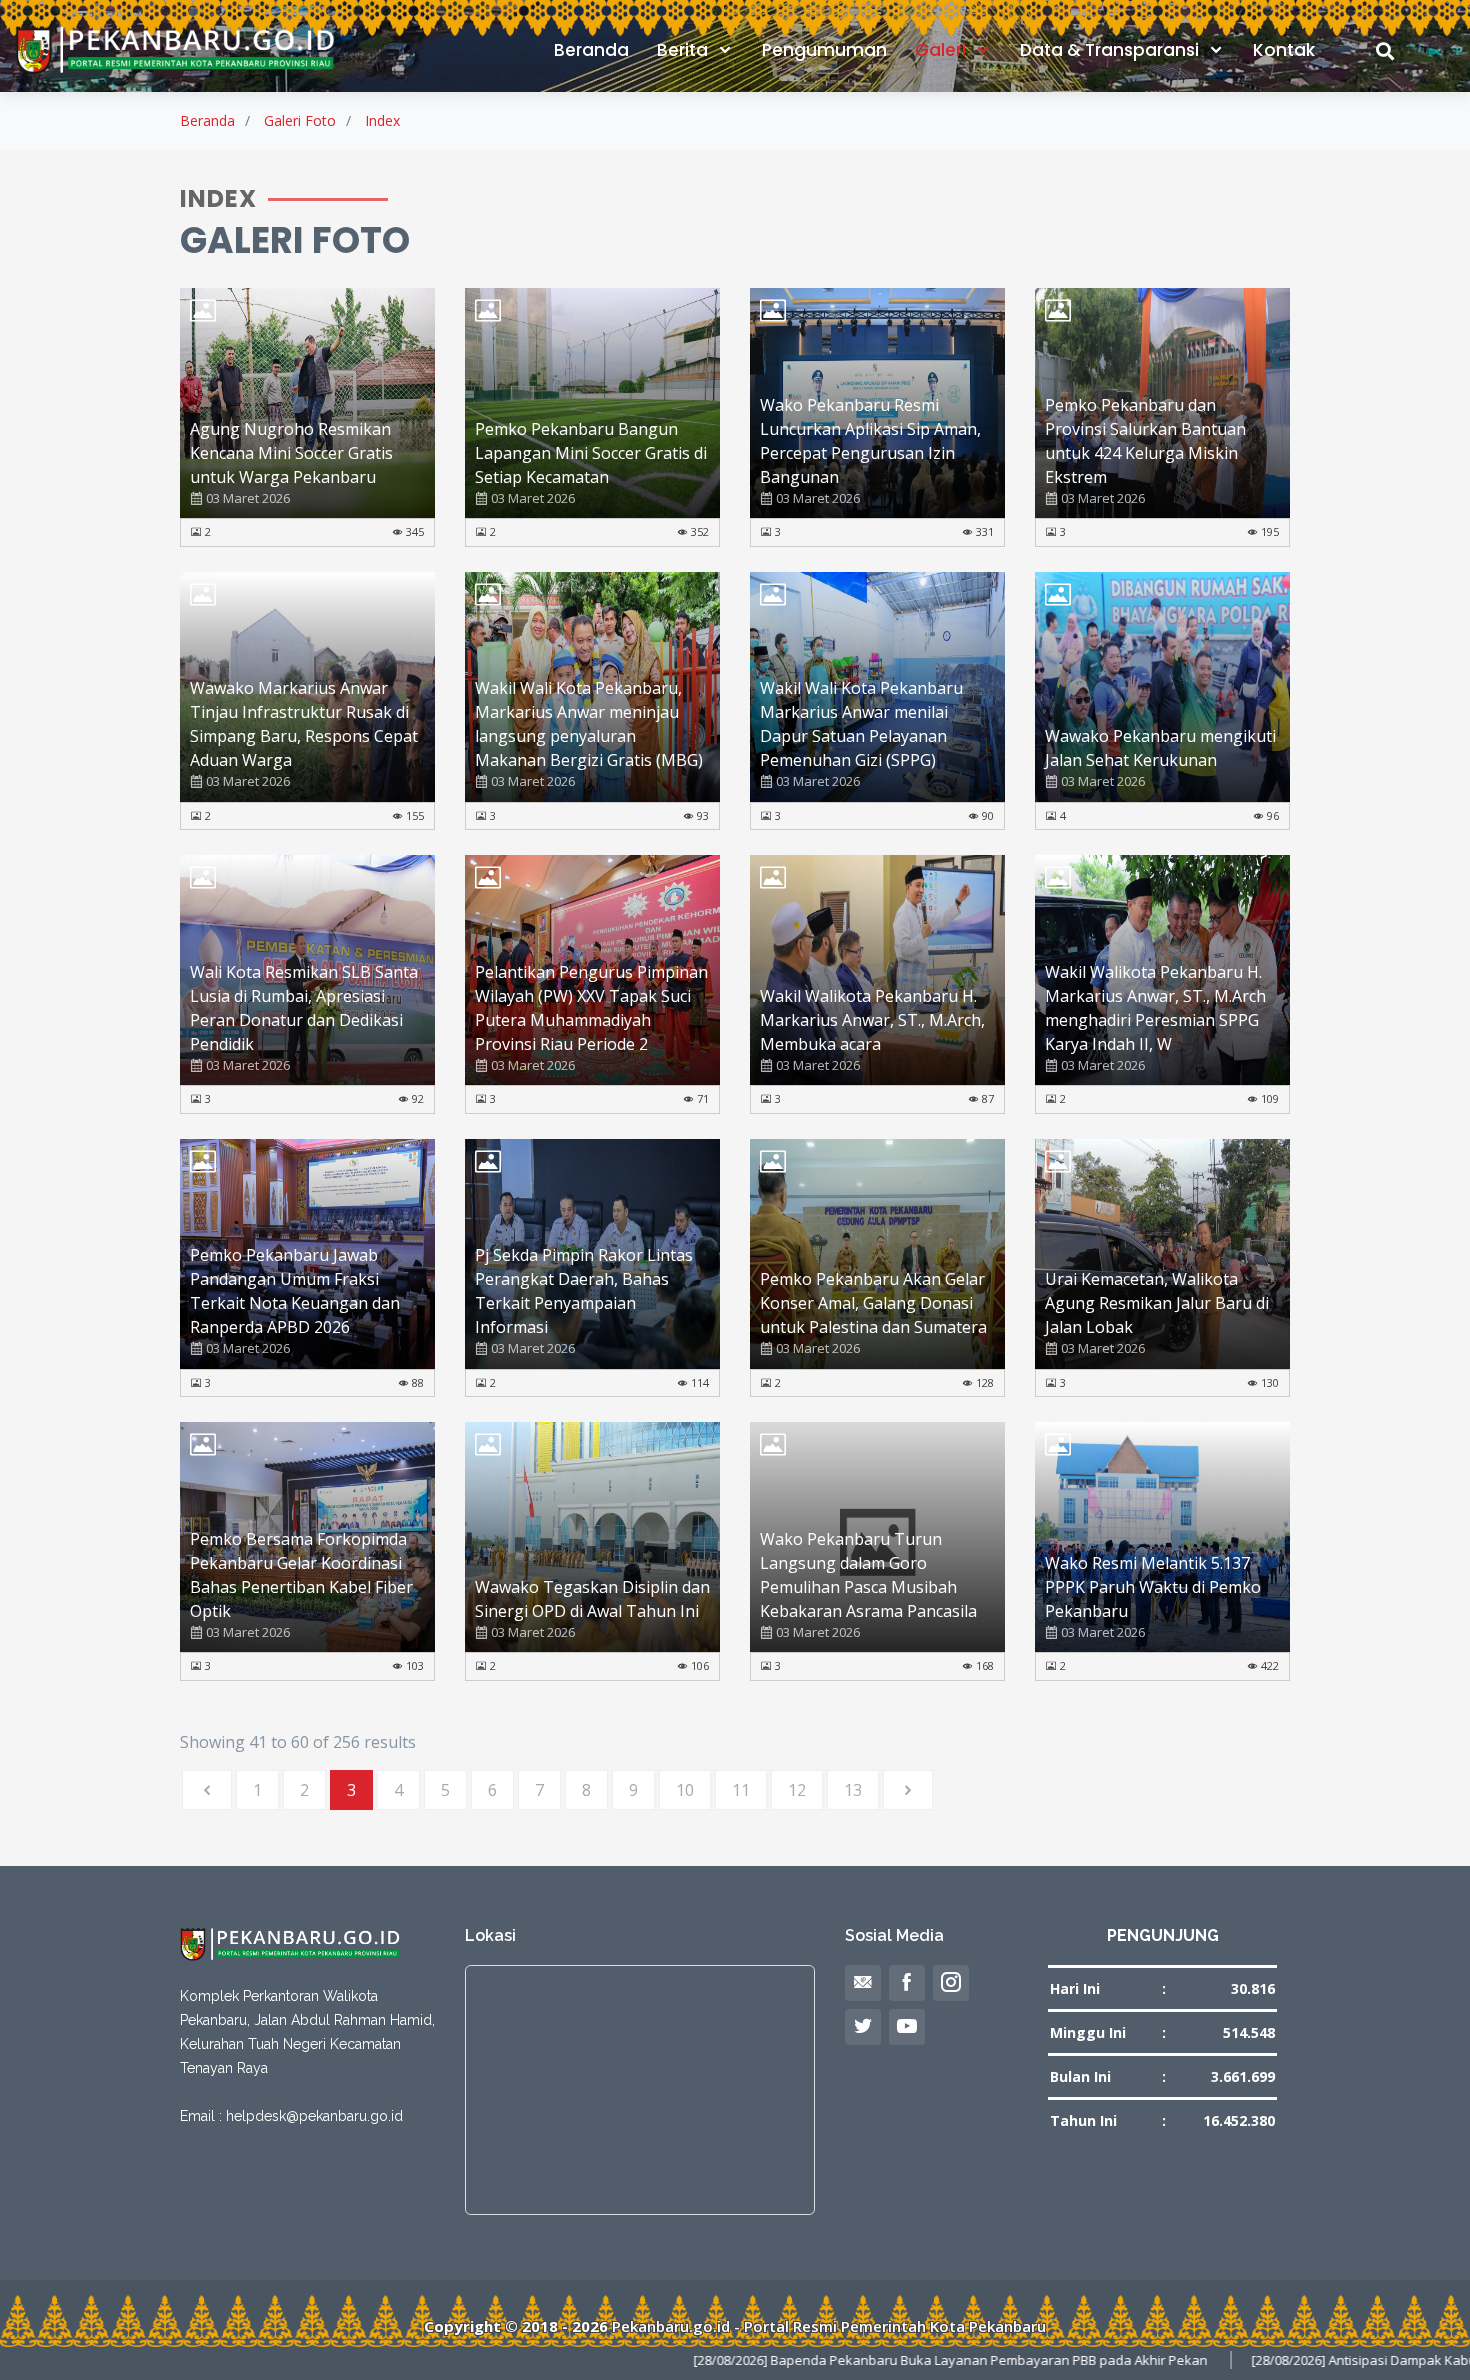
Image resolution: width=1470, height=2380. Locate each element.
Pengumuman (824, 50)
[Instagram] (951, 1983)
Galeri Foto (300, 120)
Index (382, 120)
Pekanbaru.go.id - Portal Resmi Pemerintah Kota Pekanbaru (829, 2326)
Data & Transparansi (1111, 50)
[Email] (863, 1983)
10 (685, 1790)
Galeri (942, 50)
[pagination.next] (908, 1790)
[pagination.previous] (207, 1790)
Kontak (1284, 50)
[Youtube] (907, 2027)
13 (853, 1790)
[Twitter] (863, 2027)
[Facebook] (907, 1983)
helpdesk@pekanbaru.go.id (314, 2116)
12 (797, 1790)
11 (741, 1790)
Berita (684, 50)
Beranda (591, 50)
